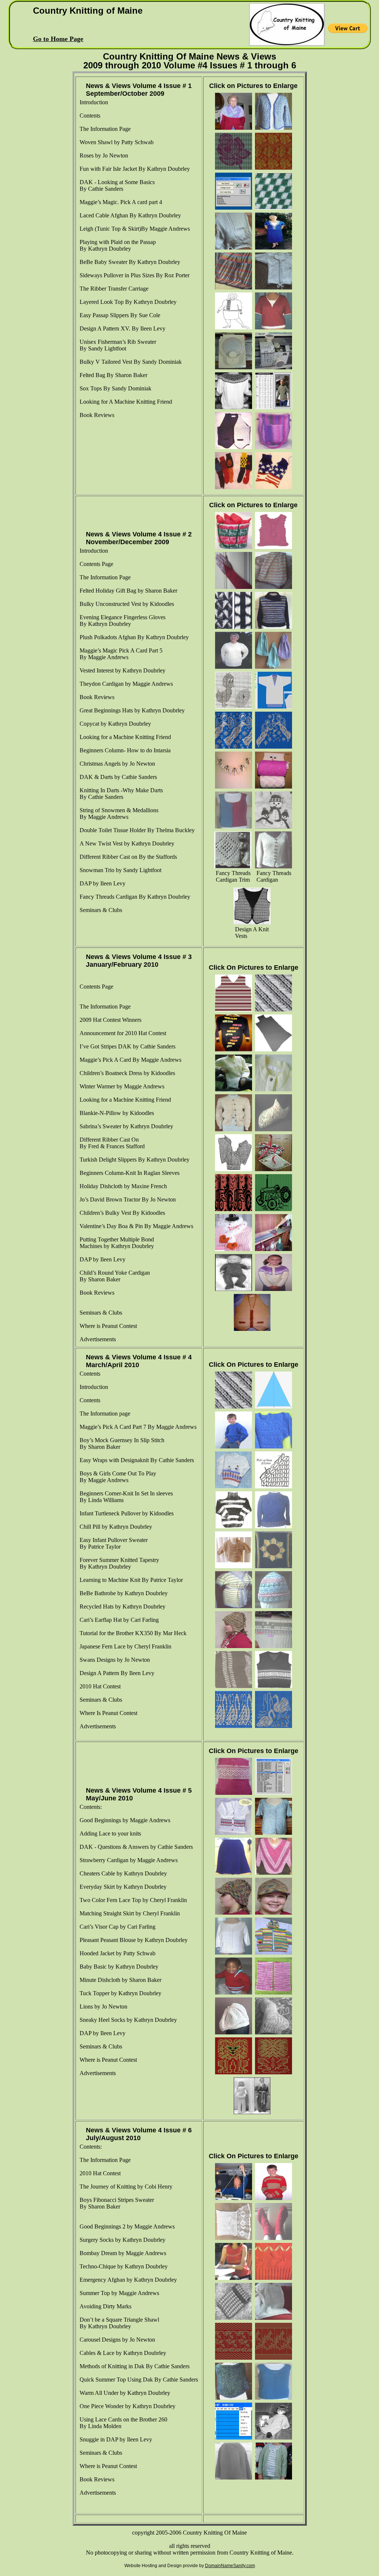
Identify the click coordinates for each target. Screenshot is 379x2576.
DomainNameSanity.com (230, 2566)
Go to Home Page (58, 39)
